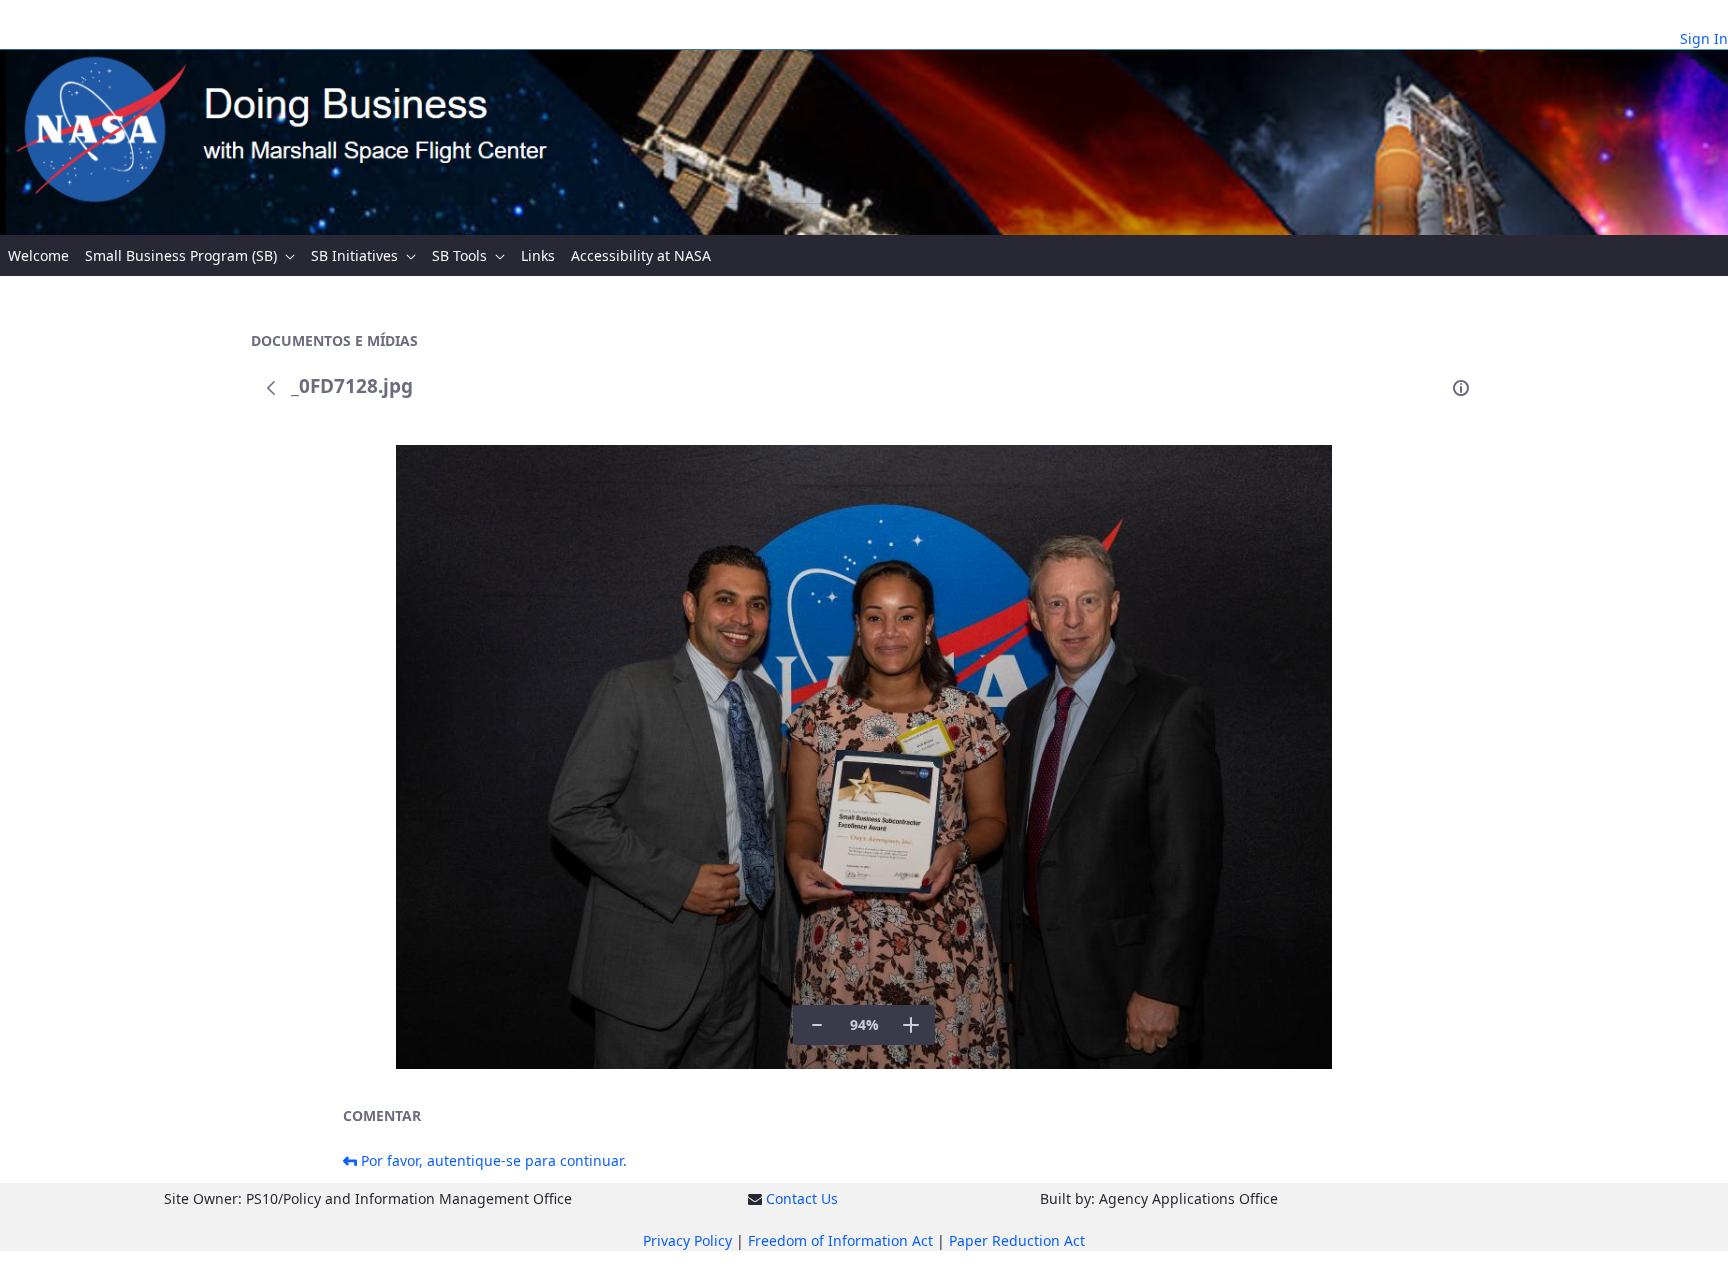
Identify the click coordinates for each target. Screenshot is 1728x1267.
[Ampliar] (911, 1025)
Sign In (1704, 38)
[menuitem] (38, 255)
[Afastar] (817, 1025)
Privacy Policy (687, 1240)
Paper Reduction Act (1017, 1240)
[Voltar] (271, 388)
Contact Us (802, 1198)
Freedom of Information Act (840, 1240)
